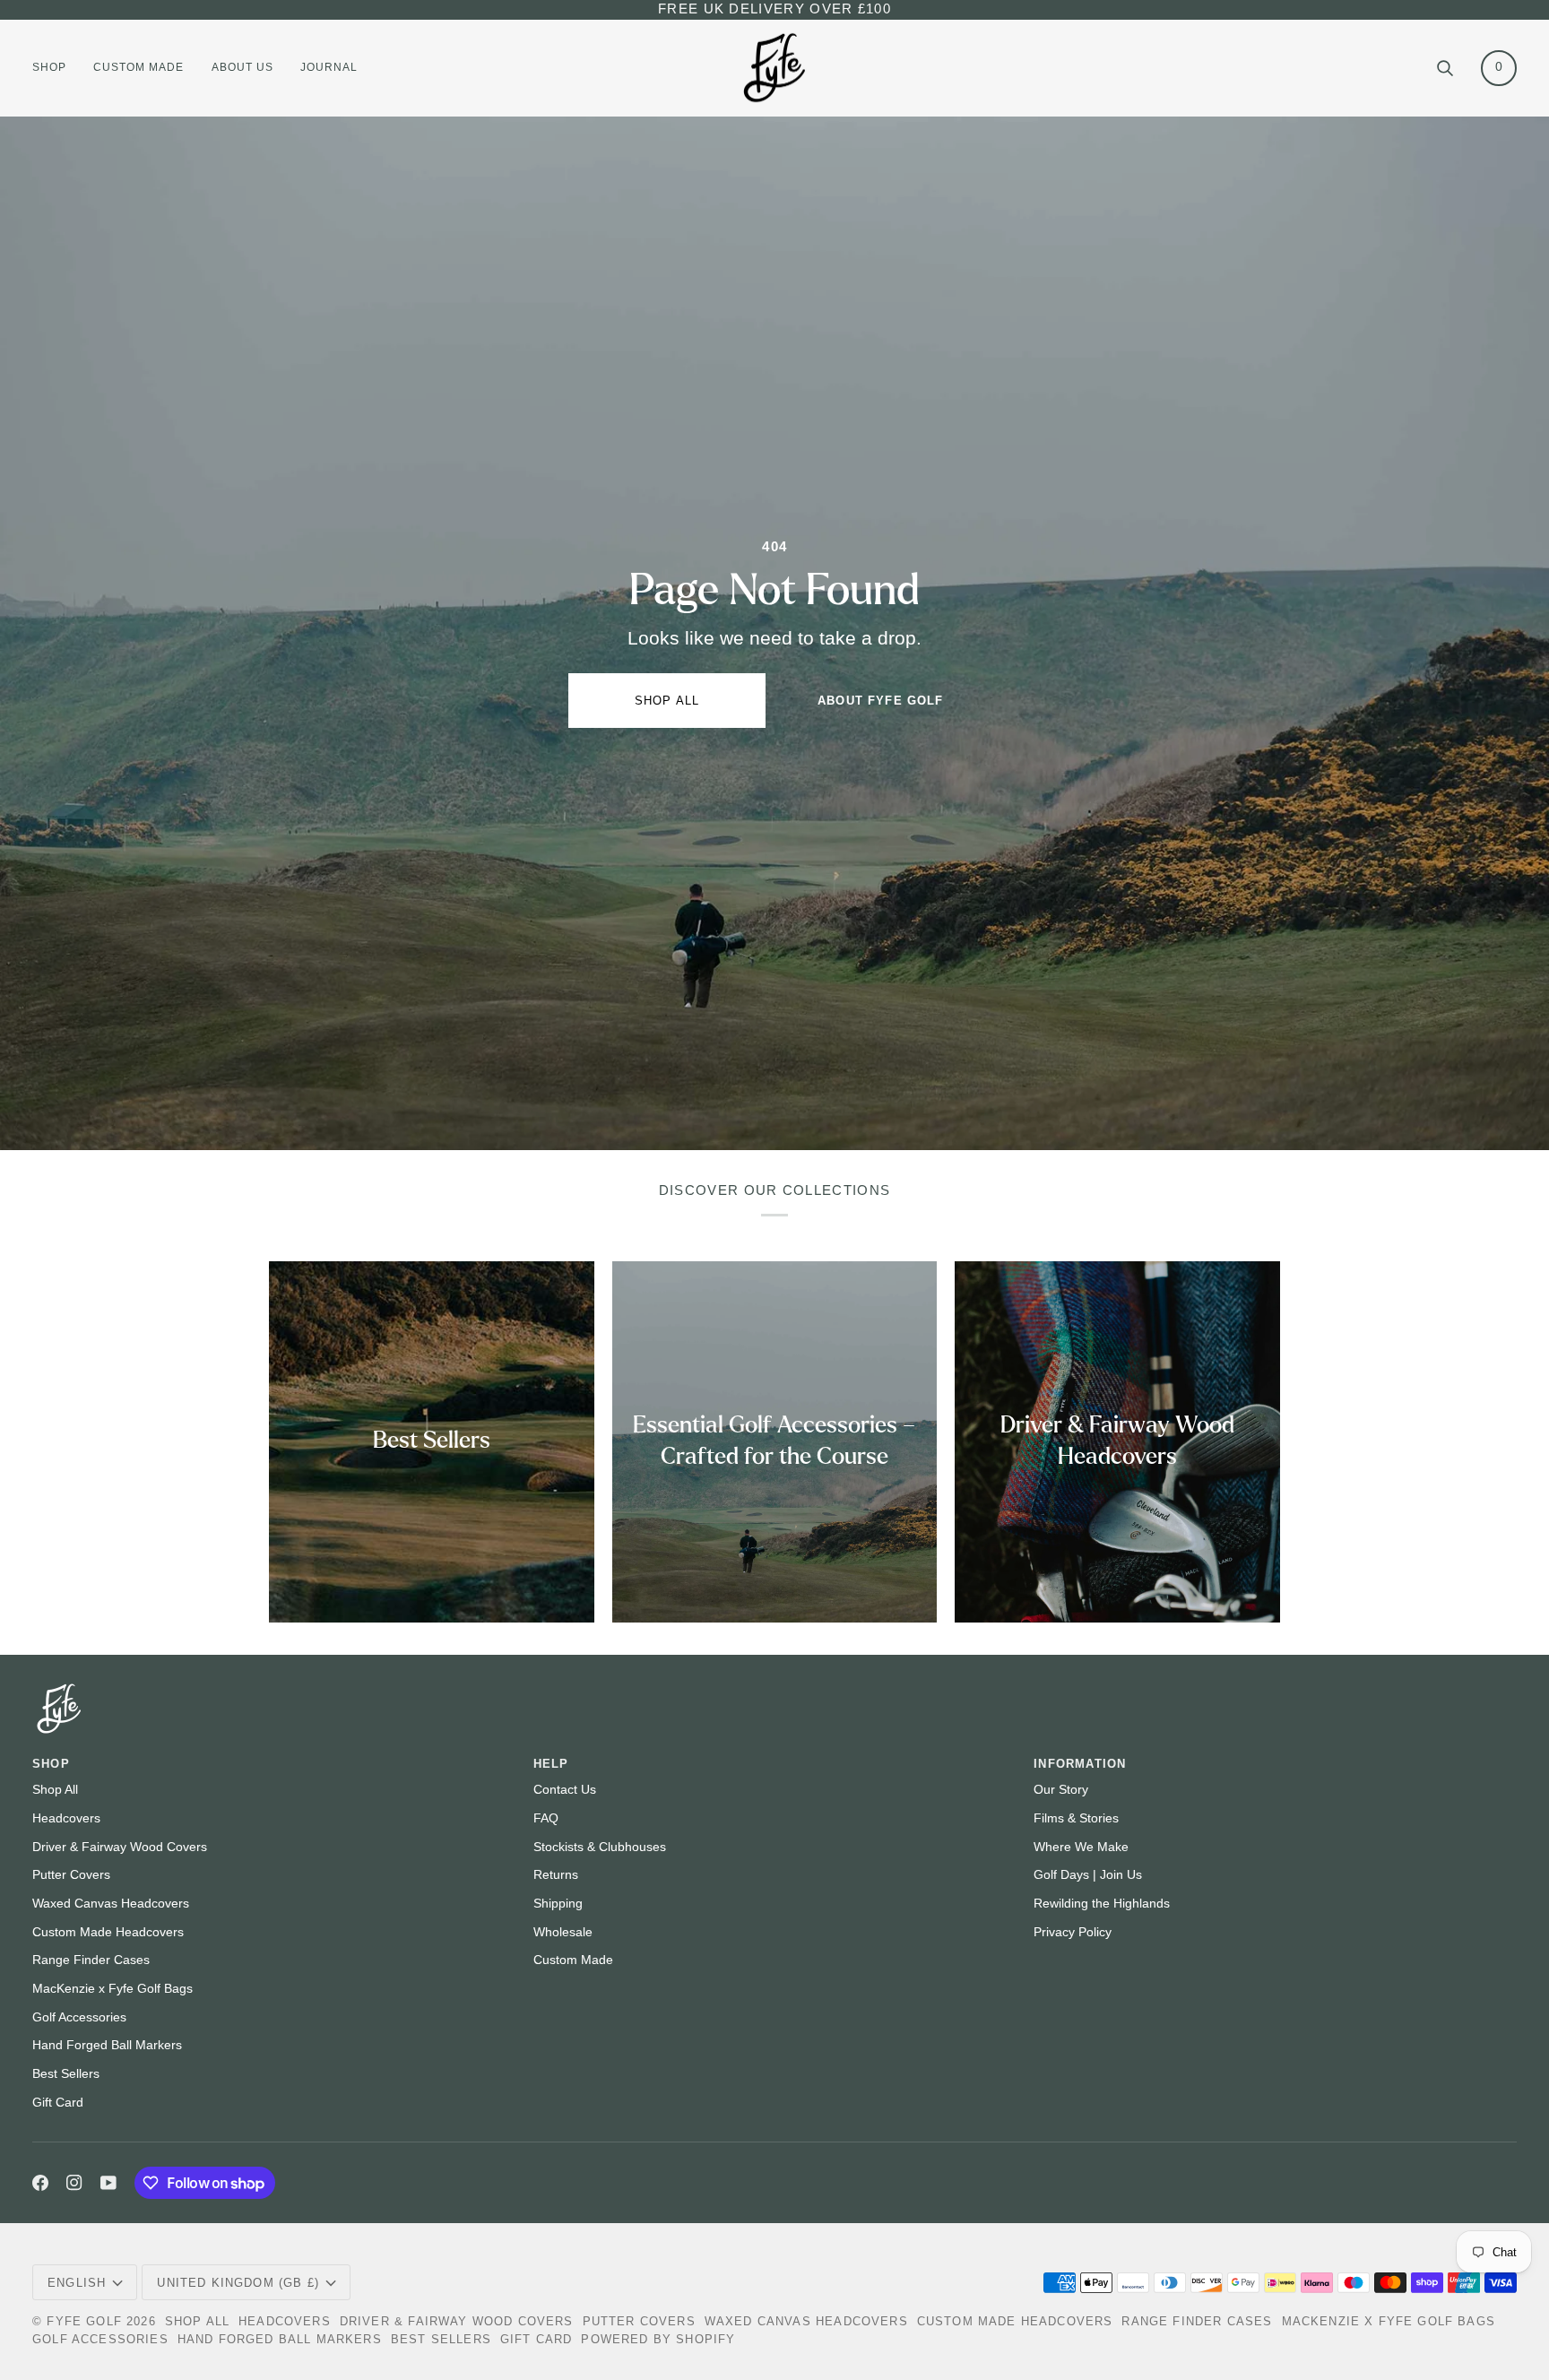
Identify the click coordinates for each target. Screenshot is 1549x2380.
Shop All (55, 1790)
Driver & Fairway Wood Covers (120, 1847)
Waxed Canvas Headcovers (111, 1904)
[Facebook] (40, 2183)
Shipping (558, 1904)
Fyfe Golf (84, 2321)
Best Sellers (66, 2074)
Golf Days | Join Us (1088, 1875)
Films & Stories (1076, 1818)
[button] (56, 68)
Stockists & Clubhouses (600, 1847)
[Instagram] (74, 2183)
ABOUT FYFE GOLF (881, 701)
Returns (556, 1875)
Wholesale (563, 1932)
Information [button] (1080, 1764)
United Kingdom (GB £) (238, 2283)
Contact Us (565, 1790)
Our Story (1061, 1790)
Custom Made (573, 1960)
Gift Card (58, 2103)
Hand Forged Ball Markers (107, 2045)
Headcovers (66, 1818)
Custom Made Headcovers (108, 1932)
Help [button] (551, 1764)
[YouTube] (108, 2183)
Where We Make (1081, 1847)
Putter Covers (71, 1875)
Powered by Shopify (658, 2339)
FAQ (546, 1818)
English (77, 2283)
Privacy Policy (1073, 1932)
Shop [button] (51, 1764)
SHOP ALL (667, 701)
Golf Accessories (79, 2017)
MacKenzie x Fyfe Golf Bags (112, 1989)
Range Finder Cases (91, 1960)
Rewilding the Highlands (1102, 1904)
